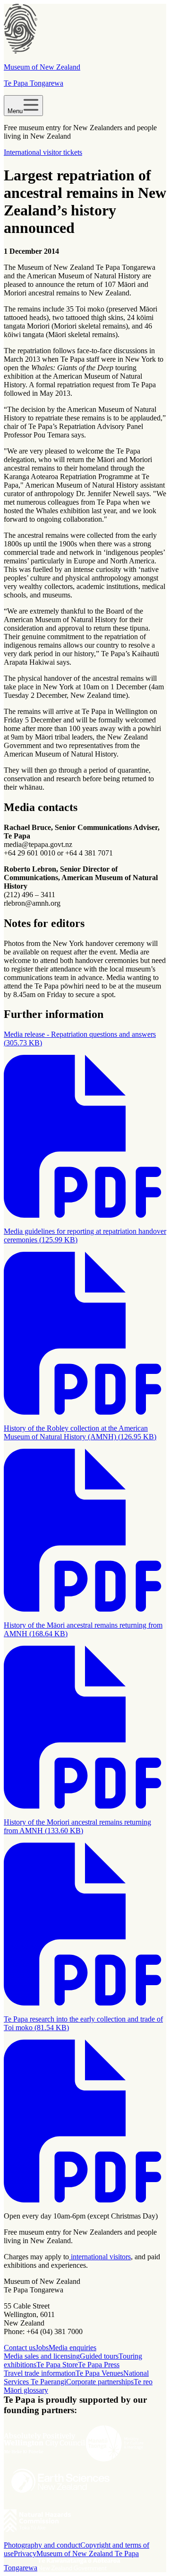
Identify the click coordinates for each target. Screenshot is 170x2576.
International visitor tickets (43, 152)
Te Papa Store (57, 2365)
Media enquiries (72, 2348)
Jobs (42, 2348)
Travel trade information (40, 2373)
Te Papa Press (99, 2365)
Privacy (25, 2554)
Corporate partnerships (100, 2382)
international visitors (100, 2257)
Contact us (20, 2348)
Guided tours (99, 2356)
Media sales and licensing (42, 2356)
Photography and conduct (42, 2545)
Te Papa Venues (99, 2373)
